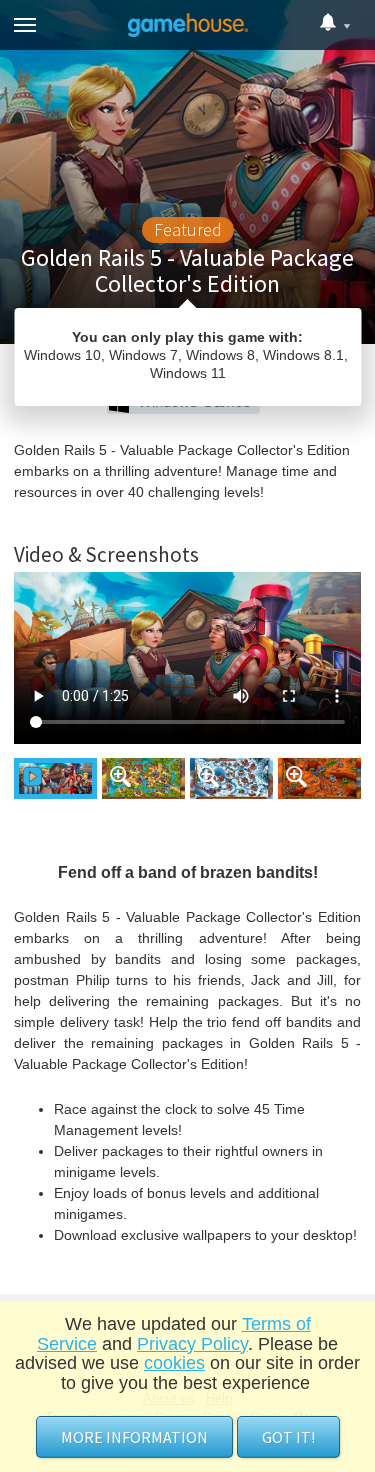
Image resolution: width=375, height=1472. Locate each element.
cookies (174, 1363)
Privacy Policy (192, 1344)
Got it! (288, 1437)
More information (134, 1437)
